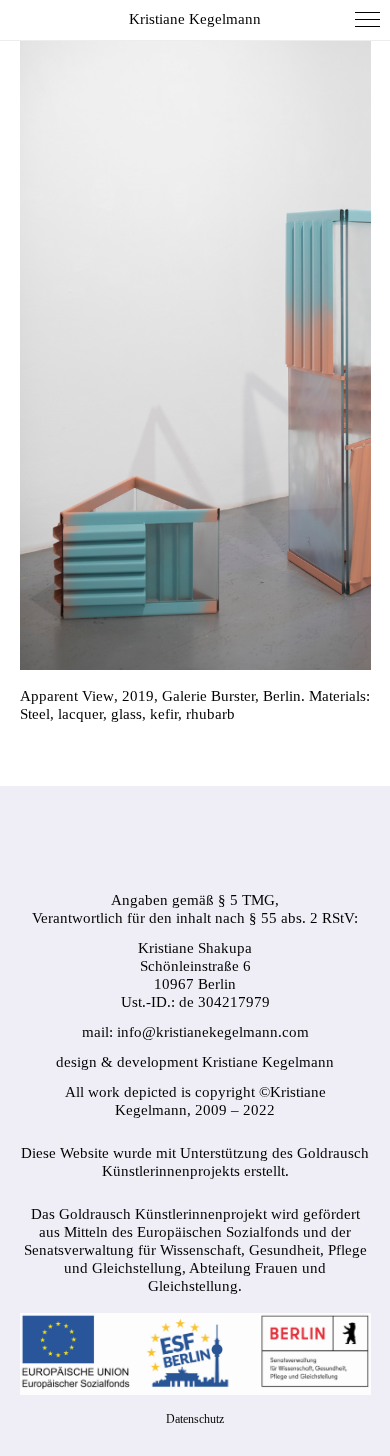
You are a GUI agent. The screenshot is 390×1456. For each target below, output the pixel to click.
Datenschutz (195, 1419)
